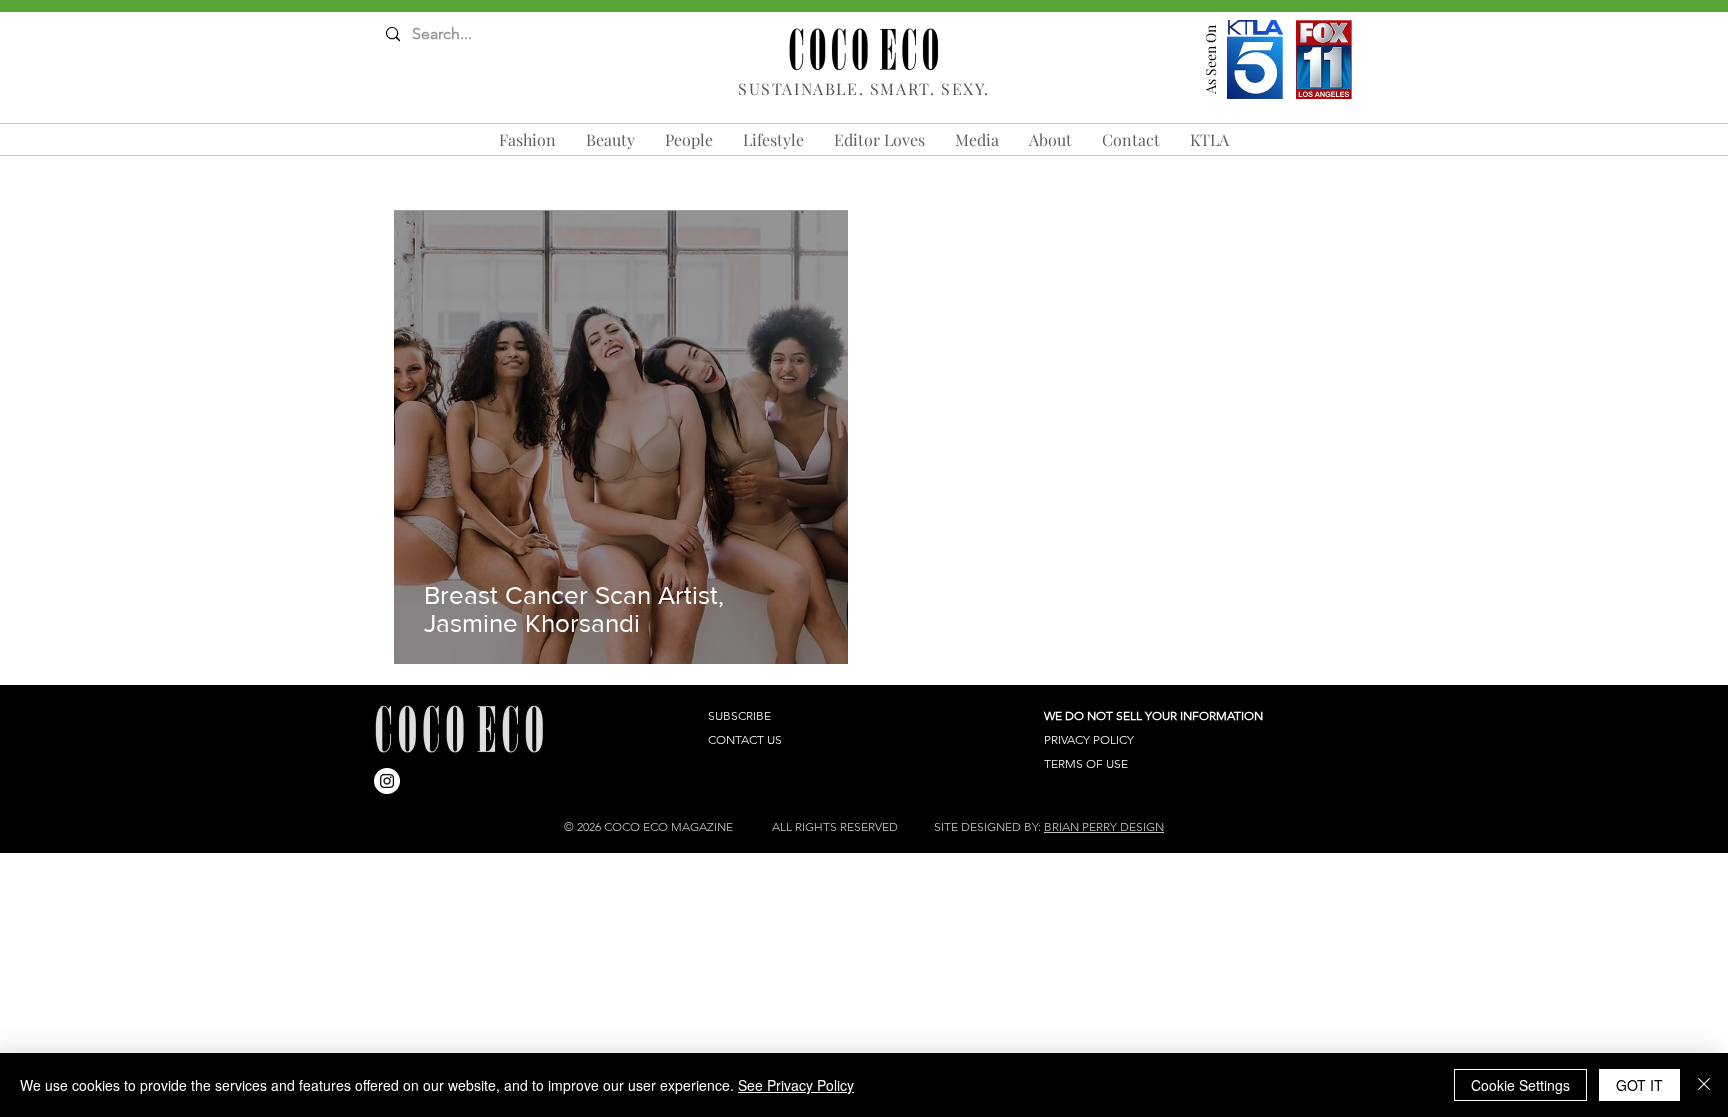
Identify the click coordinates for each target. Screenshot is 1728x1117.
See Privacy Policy (796, 1085)
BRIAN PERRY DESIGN (1104, 826)
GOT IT (1639, 1085)
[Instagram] (387, 781)
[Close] (1704, 1085)
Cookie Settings (1520, 1085)
